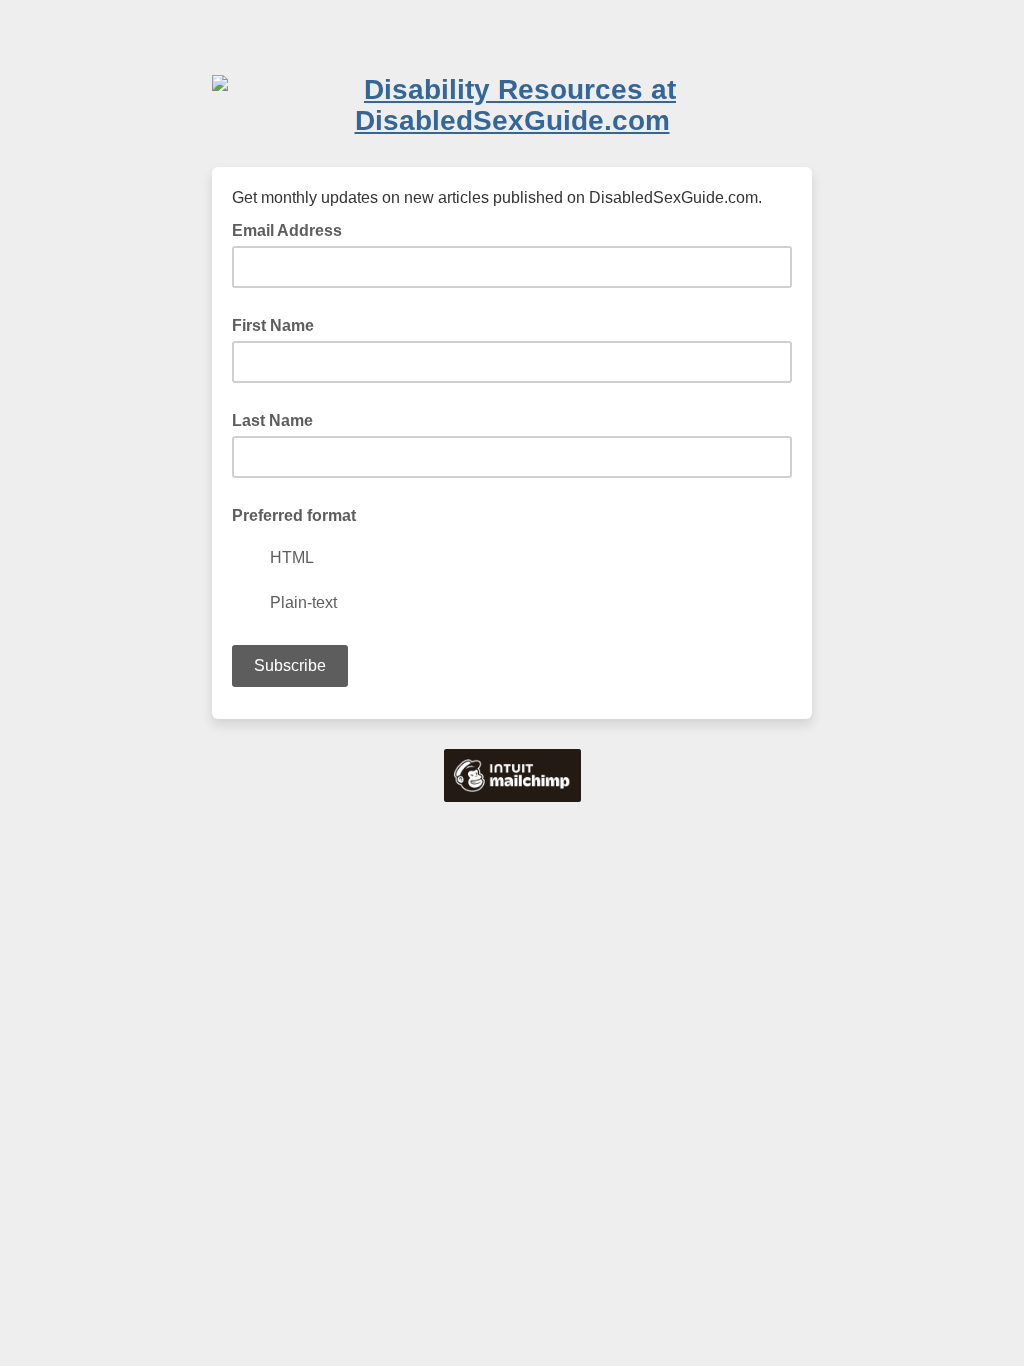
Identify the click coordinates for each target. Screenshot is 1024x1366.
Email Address (293, 229)
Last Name (272, 420)
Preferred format (294, 515)
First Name (273, 325)
